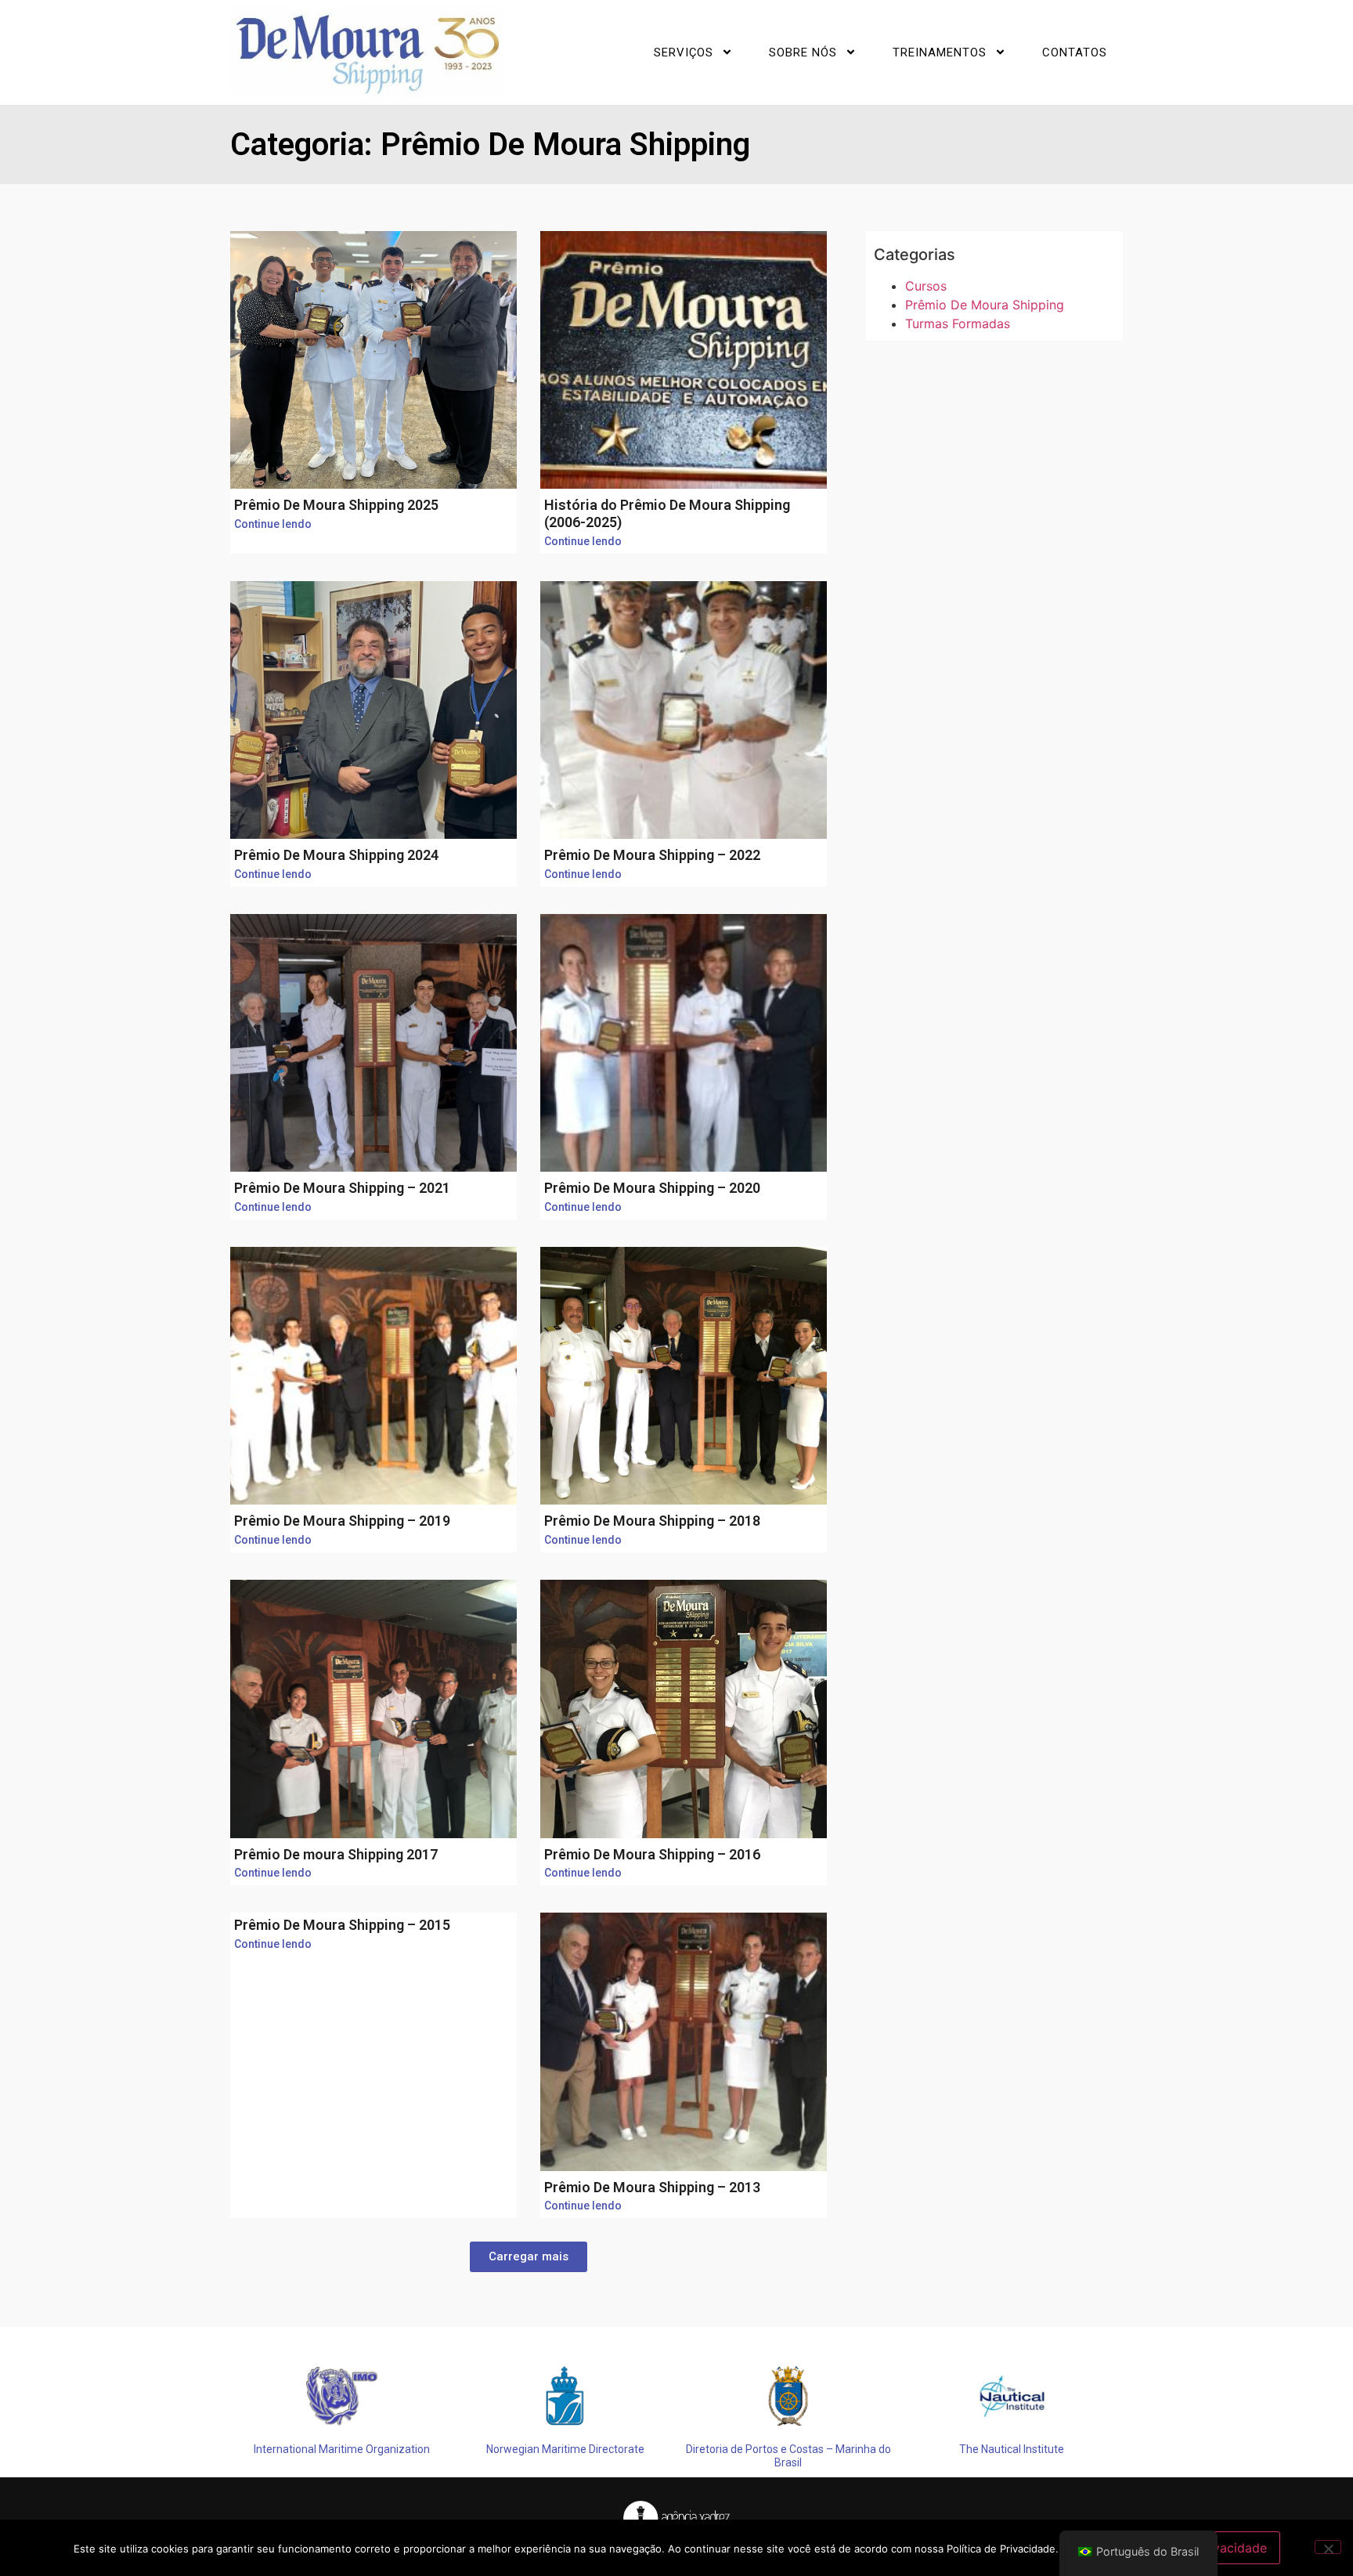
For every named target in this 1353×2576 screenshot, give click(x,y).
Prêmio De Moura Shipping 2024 (336, 855)
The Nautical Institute (1012, 2449)
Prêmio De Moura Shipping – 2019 (342, 1521)
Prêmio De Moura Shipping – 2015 (342, 1925)
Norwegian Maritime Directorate (565, 2449)
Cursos (926, 286)
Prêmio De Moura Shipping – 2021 (342, 1188)
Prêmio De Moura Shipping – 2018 (652, 1521)
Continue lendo (273, 524)
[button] (529, 2257)
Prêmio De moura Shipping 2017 (336, 1854)
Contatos (1075, 52)
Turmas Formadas (958, 323)
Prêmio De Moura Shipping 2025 (336, 505)
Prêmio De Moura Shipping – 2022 (652, 855)
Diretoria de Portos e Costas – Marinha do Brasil (788, 2456)
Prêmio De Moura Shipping (985, 305)
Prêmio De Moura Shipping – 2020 (652, 1188)
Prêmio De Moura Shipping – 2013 (652, 2187)
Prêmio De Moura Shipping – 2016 (652, 1854)
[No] (1328, 2547)
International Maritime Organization (342, 2449)
